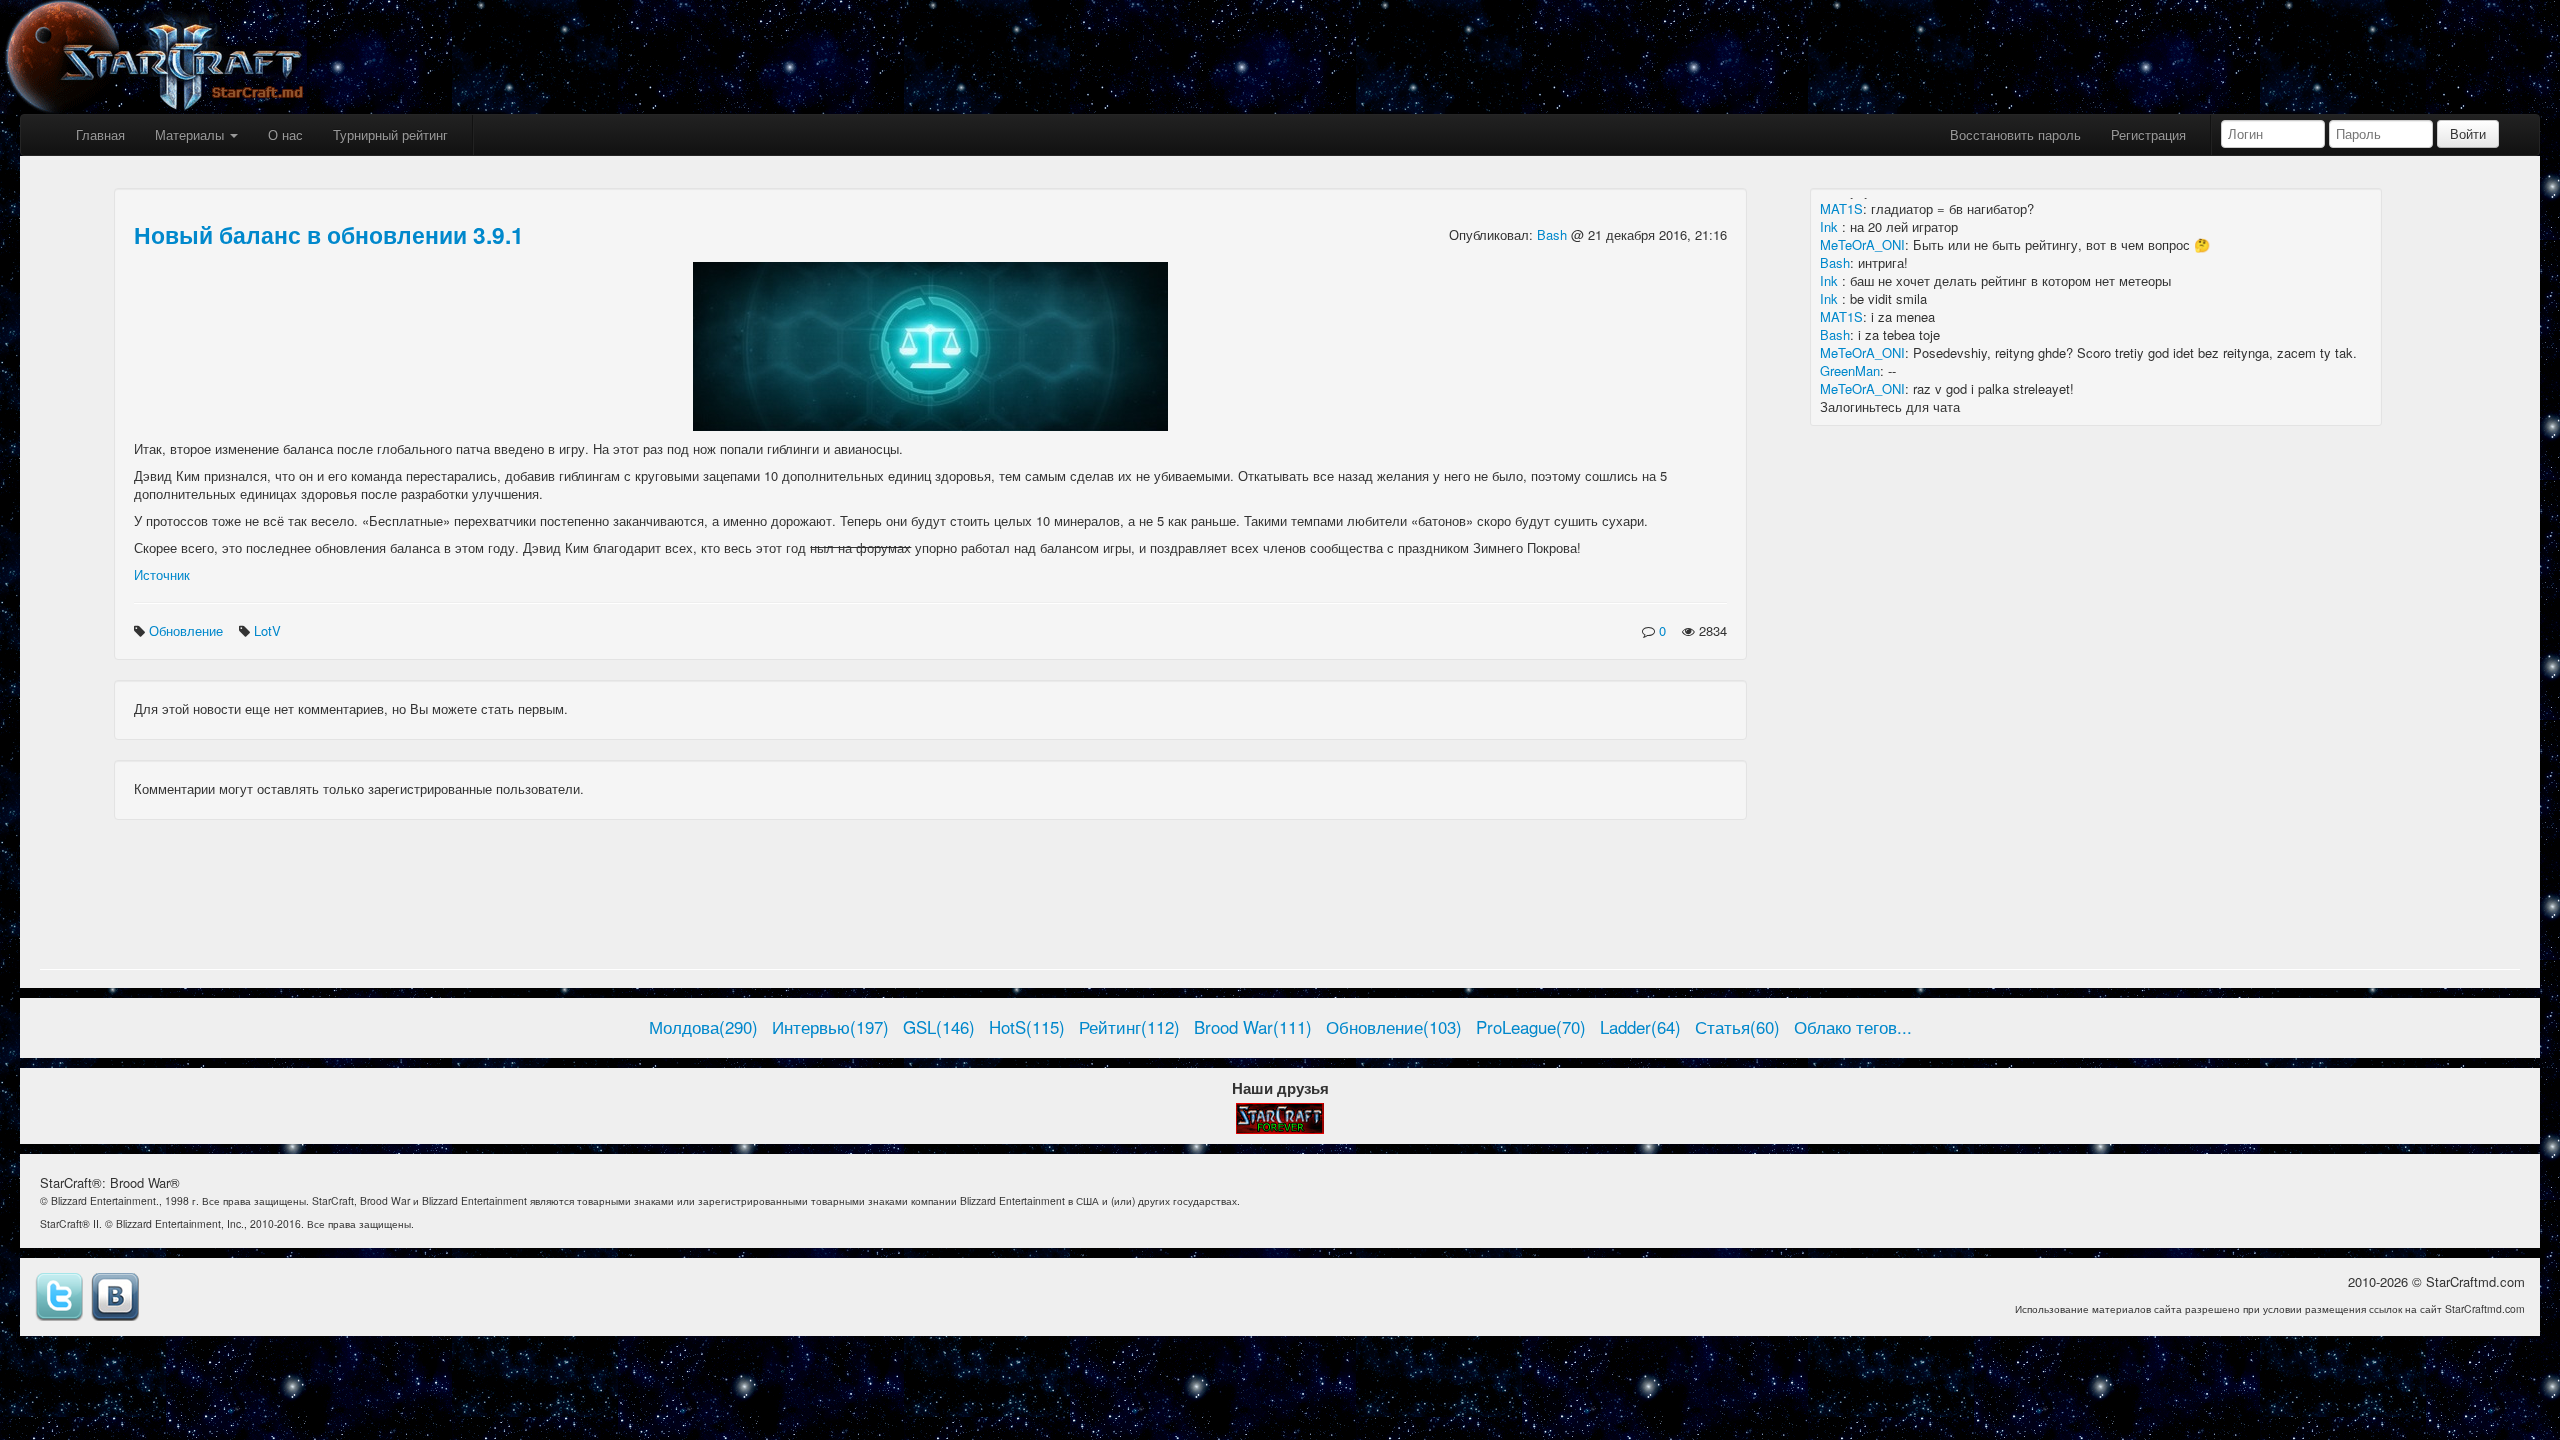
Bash (1554, 234)
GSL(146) (939, 1027)
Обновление (188, 630)
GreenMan (1850, 370)
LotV (269, 630)
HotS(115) (1027, 1027)
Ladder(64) (1640, 1027)
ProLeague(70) (1531, 1027)
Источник (162, 574)
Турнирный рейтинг (390, 134)
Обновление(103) (1394, 1027)
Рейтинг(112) (1129, 1027)
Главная (100, 134)
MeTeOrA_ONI (1862, 244)
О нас (285, 134)
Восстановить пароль (2015, 134)
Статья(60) (1737, 1027)
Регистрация (2148, 134)
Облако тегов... (1853, 1027)
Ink (1831, 226)
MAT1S (1841, 208)
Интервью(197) (830, 1027)
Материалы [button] (191, 134)
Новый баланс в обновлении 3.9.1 (329, 234)
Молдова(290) (703, 1027)
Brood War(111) (1253, 1027)
